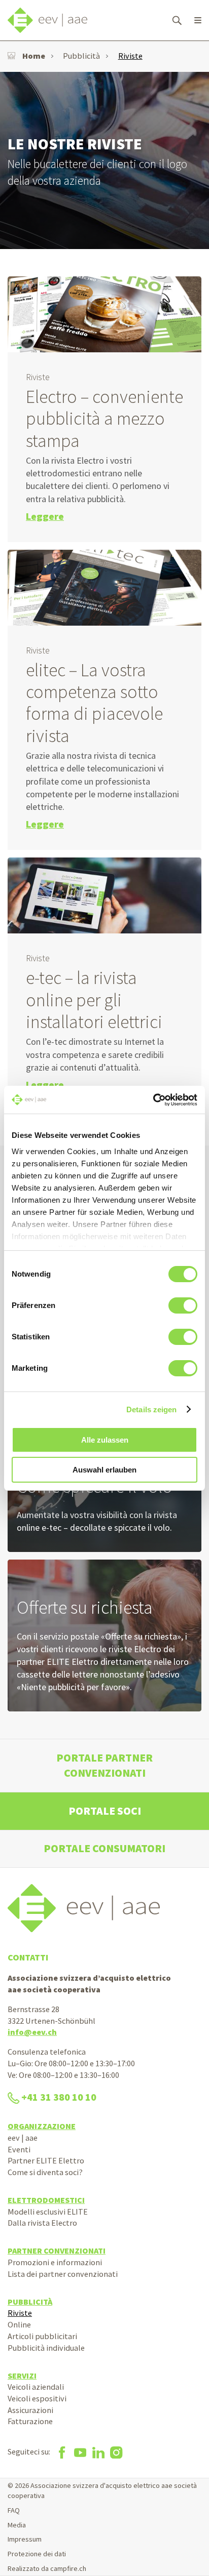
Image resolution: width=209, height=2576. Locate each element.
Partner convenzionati (57, 2251)
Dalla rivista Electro (42, 2223)
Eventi (19, 2149)
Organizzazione (42, 2126)
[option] (104, 160)
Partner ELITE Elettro (46, 2160)
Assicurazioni (30, 2410)
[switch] (183, 1305)
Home (34, 56)
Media (17, 2525)
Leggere (45, 516)
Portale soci (105, 1811)
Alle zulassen (105, 1440)
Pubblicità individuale (46, 2348)
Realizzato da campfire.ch (47, 2568)
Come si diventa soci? (45, 2172)
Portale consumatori (104, 1848)
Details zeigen (151, 1409)
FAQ (14, 2510)
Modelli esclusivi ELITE (48, 2212)
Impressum (25, 2539)
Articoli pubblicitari (42, 2336)
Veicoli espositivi (37, 2398)
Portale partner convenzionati (104, 1765)
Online (19, 2324)
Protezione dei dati (37, 2554)
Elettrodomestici (46, 2200)
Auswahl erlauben (104, 1470)
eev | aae (23, 2138)
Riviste (130, 56)
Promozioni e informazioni (55, 2262)
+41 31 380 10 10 (59, 2097)
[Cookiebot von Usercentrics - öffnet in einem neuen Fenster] (153, 1100)
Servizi (22, 2376)
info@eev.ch (32, 2032)
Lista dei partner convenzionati (63, 2274)
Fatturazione (30, 2421)
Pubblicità (81, 56)
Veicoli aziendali (36, 2387)
